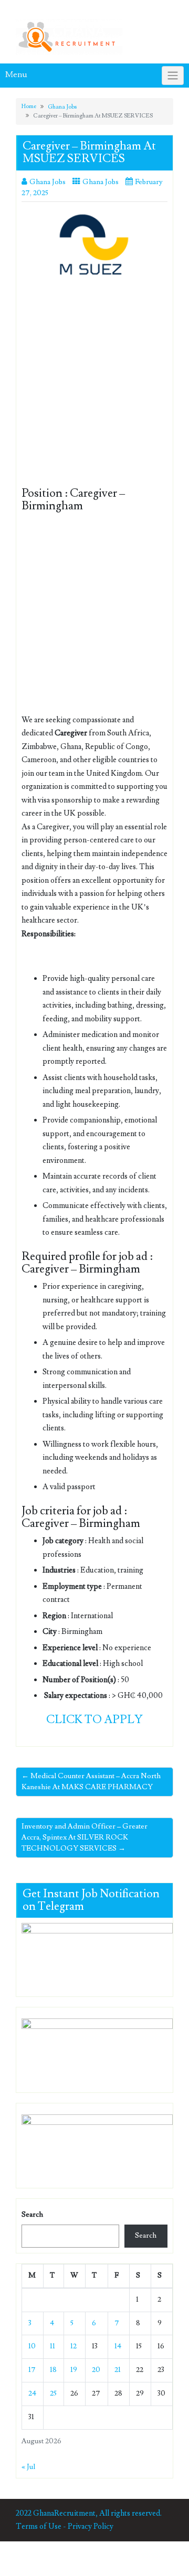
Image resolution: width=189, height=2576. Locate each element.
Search (32, 2215)
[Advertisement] (94, 389)
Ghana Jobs (62, 107)
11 (52, 2346)
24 (32, 2393)
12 (73, 2346)
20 (96, 2370)
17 (32, 2370)
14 (118, 2346)
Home (29, 106)
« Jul (28, 2467)
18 (53, 2370)
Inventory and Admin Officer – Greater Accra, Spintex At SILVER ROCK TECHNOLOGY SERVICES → (85, 1837)
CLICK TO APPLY (94, 1720)
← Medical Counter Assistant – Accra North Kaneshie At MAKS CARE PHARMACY (91, 1782)
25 (53, 2393)
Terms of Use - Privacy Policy (65, 2526)
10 (32, 2346)
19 (74, 2370)
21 (118, 2370)
